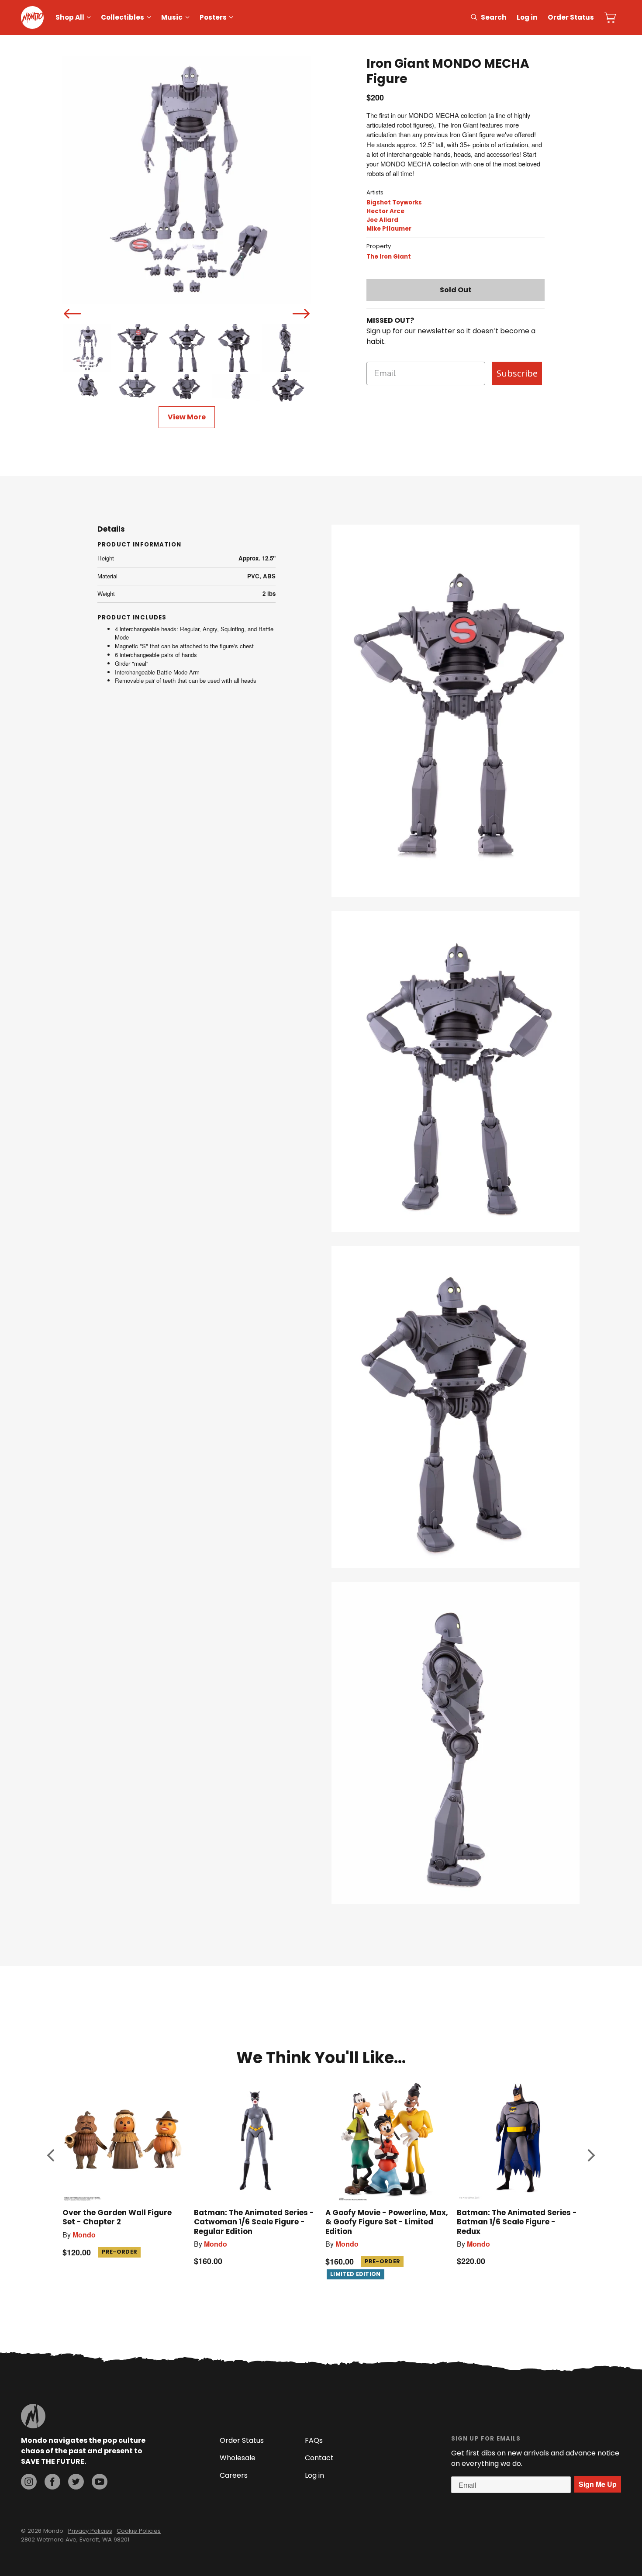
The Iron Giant (389, 257)
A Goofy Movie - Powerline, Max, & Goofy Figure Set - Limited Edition (387, 2222)
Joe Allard (382, 220)
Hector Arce (385, 211)
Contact (319, 2458)
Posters (213, 17)
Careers (234, 2475)
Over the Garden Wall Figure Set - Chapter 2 (117, 2217)
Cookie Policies (139, 2531)
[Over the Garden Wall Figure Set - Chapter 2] (124, 2140)
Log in (527, 17)
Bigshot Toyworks (394, 202)
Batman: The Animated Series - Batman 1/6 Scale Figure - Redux (517, 2222)
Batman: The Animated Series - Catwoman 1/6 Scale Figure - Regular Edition (254, 2222)
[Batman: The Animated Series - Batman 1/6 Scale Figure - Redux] (518, 2140)
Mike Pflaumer (389, 229)
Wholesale (238, 2458)
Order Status (571, 17)
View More (187, 417)
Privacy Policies (90, 2531)
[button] (51, 2155)
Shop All (70, 17)
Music (172, 17)
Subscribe (517, 373)
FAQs (314, 2440)
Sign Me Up (598, 2484)
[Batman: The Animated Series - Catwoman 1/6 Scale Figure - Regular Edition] (255, 2140)
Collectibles (123, 17)
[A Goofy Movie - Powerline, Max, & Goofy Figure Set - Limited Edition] (387, 2140)
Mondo (84, 2235)
